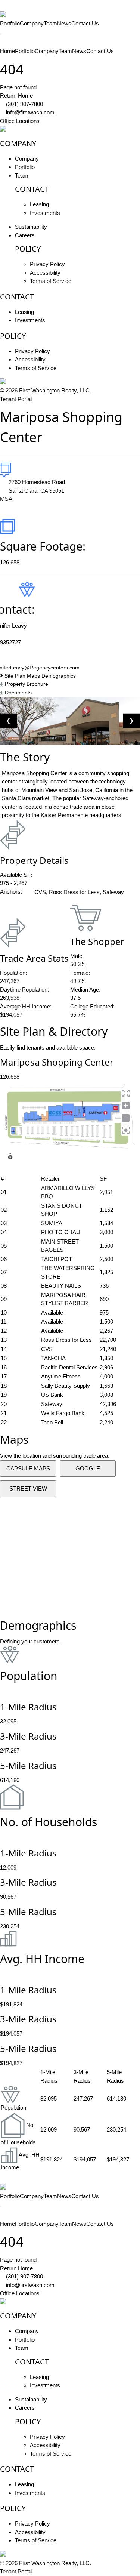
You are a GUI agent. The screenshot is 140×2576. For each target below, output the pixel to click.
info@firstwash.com (30, 112)
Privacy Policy (47, 264)
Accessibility (45, 273)
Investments (45, 213)
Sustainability (31, 227)
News (64, 23)
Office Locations (20, 121)
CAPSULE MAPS (28, 1468)
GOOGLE (88, 1468)
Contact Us (85, 23)
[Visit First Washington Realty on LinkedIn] (13, 129)
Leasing (39, 204)
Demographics (59, 676)
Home (7, 51)
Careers (25, 235)
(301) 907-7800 (24, 104)
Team (50, 23)
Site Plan (15, 676)
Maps (34, 676)
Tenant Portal (16, 399)
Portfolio (10, 23)
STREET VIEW (28, 1489)
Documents (18, 693)
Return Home (16, 95)
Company (32, 23)
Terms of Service (51, 281)
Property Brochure (26, 684)
